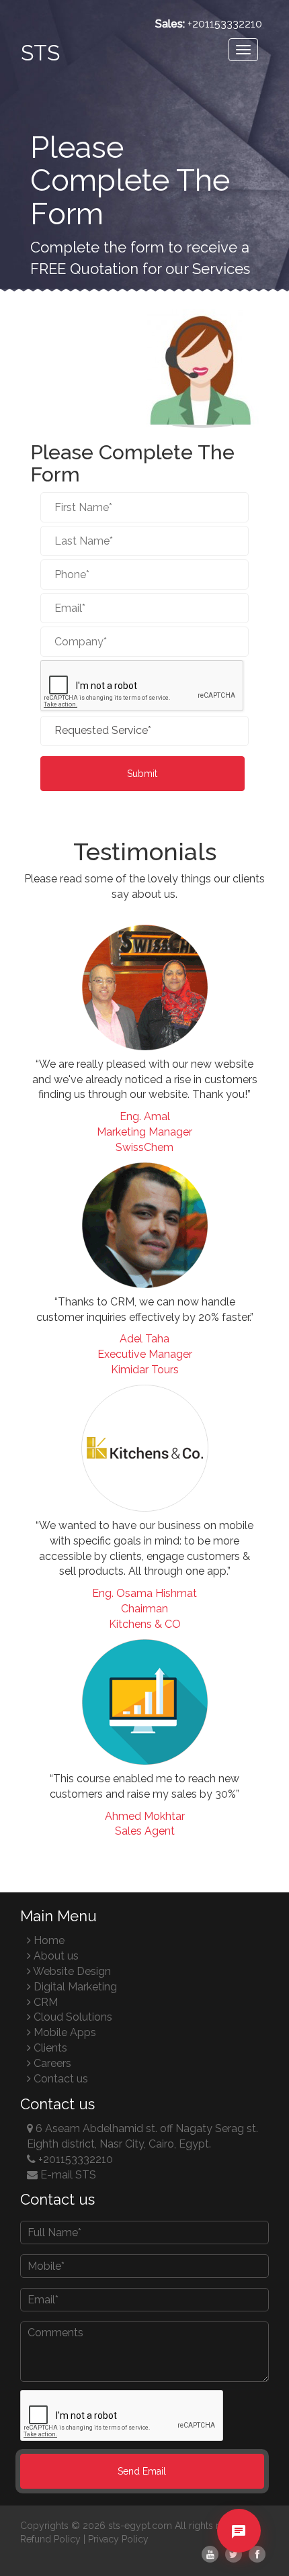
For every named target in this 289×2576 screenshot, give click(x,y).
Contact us (59, 2079)
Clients (49, 2048)
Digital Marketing (74, 1987)
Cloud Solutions (72, 2017)
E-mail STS (67, 2175)
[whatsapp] (239, 2554)
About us (55, 1956)
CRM (44, 2002)
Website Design (71, 1971)
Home (48, 1940)
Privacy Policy (118, 2539)
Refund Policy (50, 2539)
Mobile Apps (64, 2032)
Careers (51, 2063)
